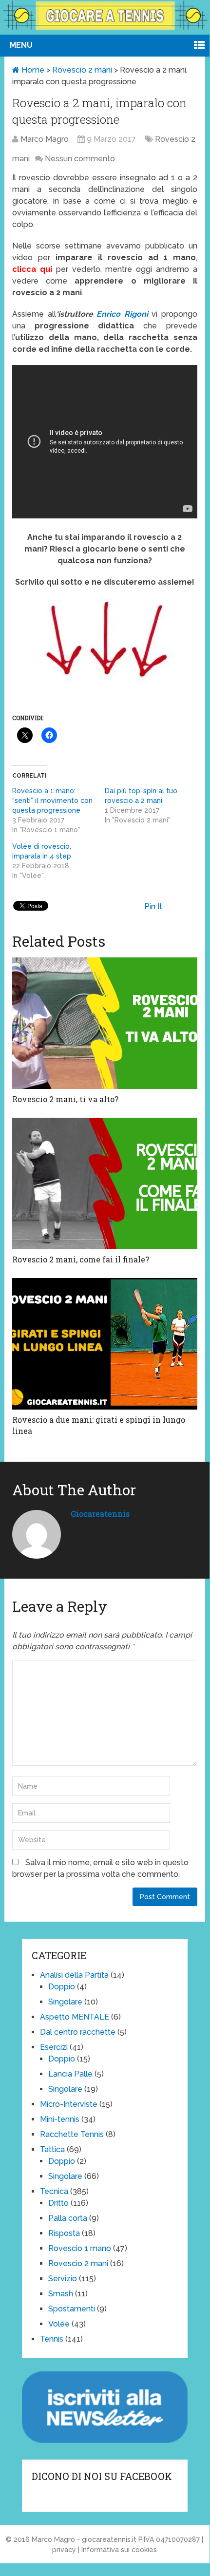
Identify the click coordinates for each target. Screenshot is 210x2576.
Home (32, 70)
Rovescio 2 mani (82, 70)
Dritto (58, 2203)
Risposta (64, 2233)
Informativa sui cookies (119, 2550)
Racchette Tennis (72, 2134)
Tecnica (54, 2191)
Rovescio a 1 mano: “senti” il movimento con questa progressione (52, 801)
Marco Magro (45, 139)
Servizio (63, 2279)
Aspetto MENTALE (75, 2017)
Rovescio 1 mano (80, 2248)
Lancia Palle (70, 2074)
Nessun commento (80, 159)
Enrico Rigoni (122, 314)
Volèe (59, 2324)
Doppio (62, 1987)
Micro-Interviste (69, 2104)
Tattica (52, 2149)
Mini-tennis (60, 2119)
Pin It (153, 906)
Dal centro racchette (78, 2032)
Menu (21, 45)
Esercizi (54, 2047)
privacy (64, 2550)
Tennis (52, 2339)
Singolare (65, 2002)
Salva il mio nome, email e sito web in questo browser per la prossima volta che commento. (100, 1868)
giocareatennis (100, 1514)
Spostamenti (72, 2309)
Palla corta (68, 2218)
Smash (61, 2294)
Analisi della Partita (74, 1975)
